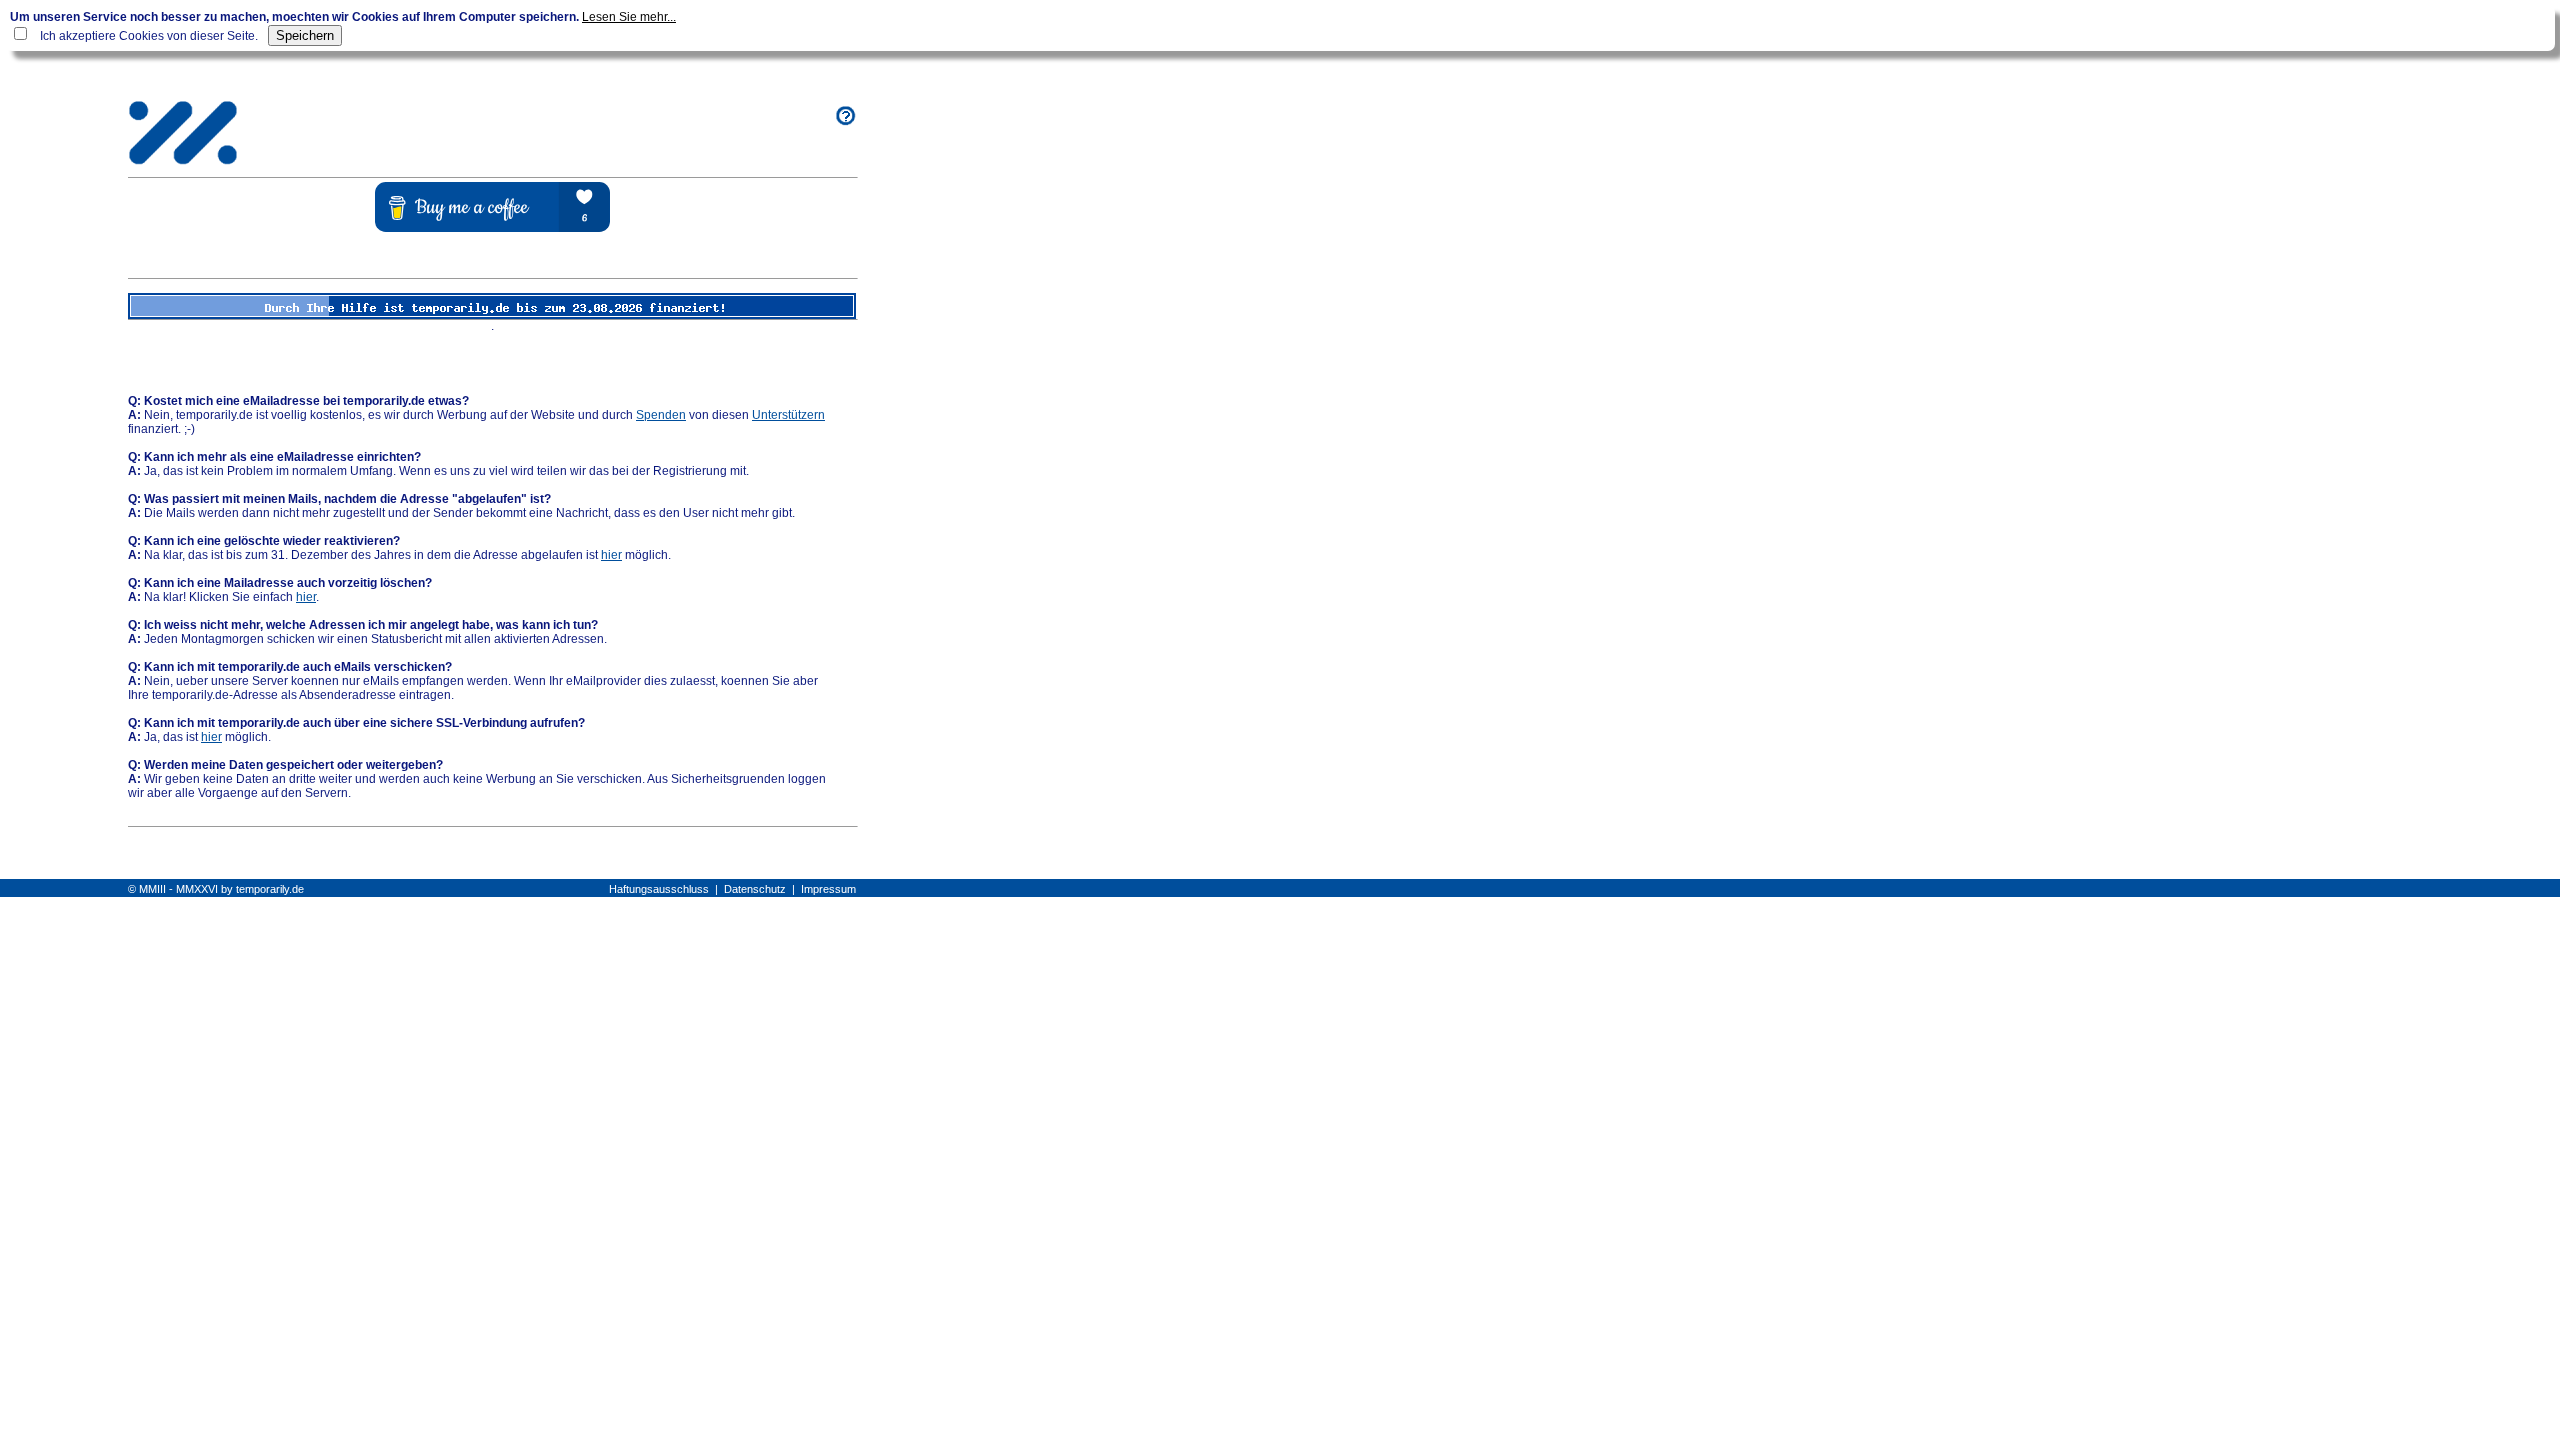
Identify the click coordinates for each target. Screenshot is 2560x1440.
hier (611, 555)
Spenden (661, 415)
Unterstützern (788, 415)
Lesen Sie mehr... (629, 17)
